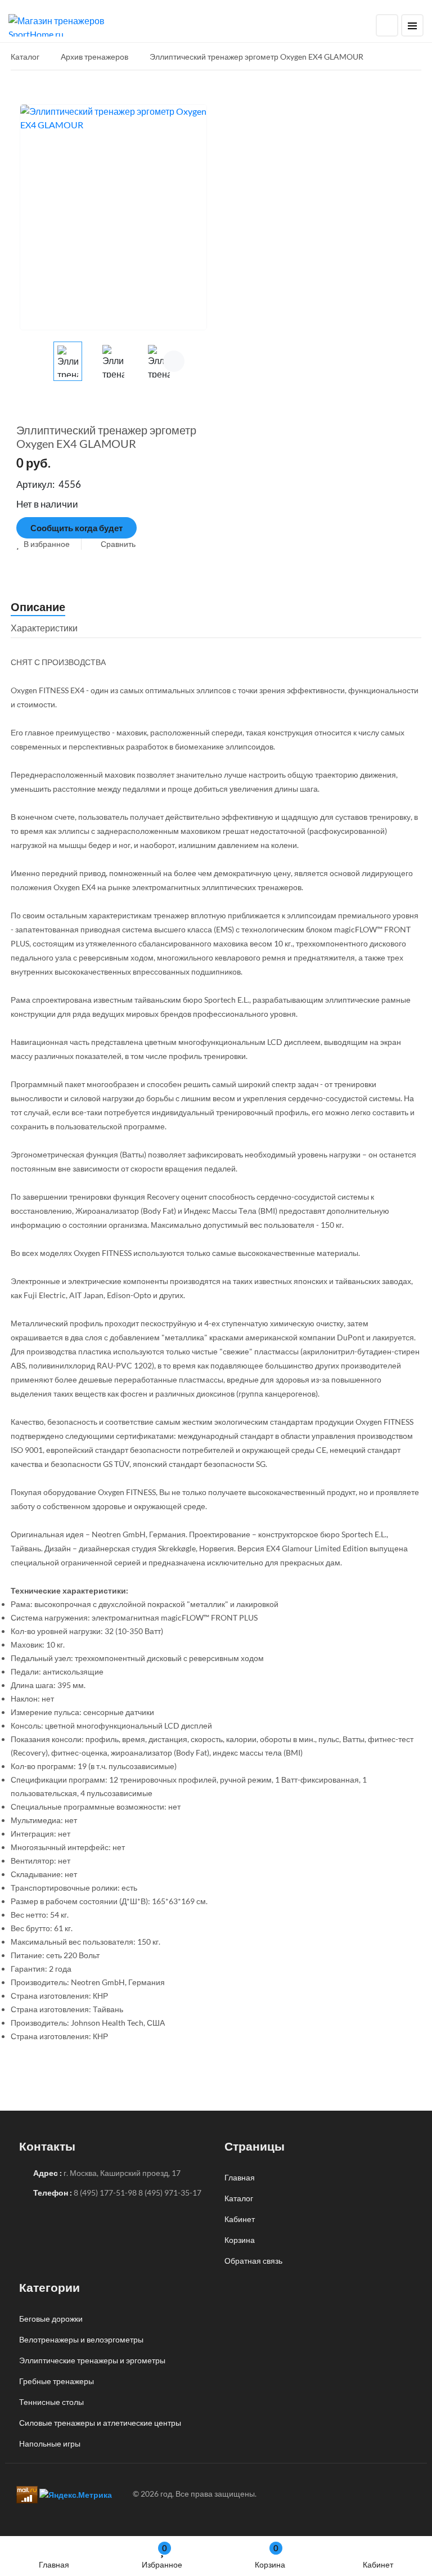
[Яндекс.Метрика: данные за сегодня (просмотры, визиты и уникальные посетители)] (76, 2495)
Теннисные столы (51, 2402)
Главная (54, 2564)
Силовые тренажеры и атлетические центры (100, 2423)
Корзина (270, 2556)
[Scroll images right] (174, 361)
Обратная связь (253, 2261)
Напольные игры (50, 2443)
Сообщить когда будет (76, 528)
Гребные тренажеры (57, 2381)
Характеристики (44, 628)
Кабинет (378, 2564)
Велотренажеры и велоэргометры (81, 2339)
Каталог (239, 2198)
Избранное (162, 2556)
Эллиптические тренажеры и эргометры (92, 2360)
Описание (38, 607)
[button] (43, 544)
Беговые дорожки (51, 2319)
